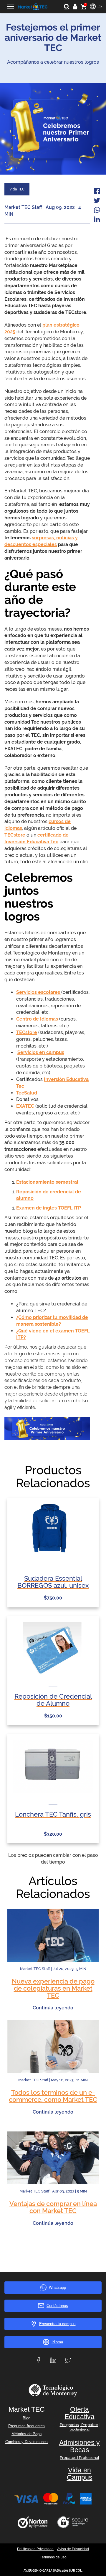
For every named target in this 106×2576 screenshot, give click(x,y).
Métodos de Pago (26, 2434)
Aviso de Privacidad (73, 2549)
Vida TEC (17, 189)
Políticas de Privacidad (35, 2549)
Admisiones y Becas (79, 2446)
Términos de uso (53, 2557)
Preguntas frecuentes (26, 2426)
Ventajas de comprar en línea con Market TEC (53, 2207)
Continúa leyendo (53, 2008)
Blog (26, 2418)
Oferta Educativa (79, 2413)
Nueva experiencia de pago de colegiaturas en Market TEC (53, 1988)
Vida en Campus (80, 2474)
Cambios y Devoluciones (26, 2442)
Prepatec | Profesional (79, 2458)
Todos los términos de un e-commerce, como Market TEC (53, 2096)
